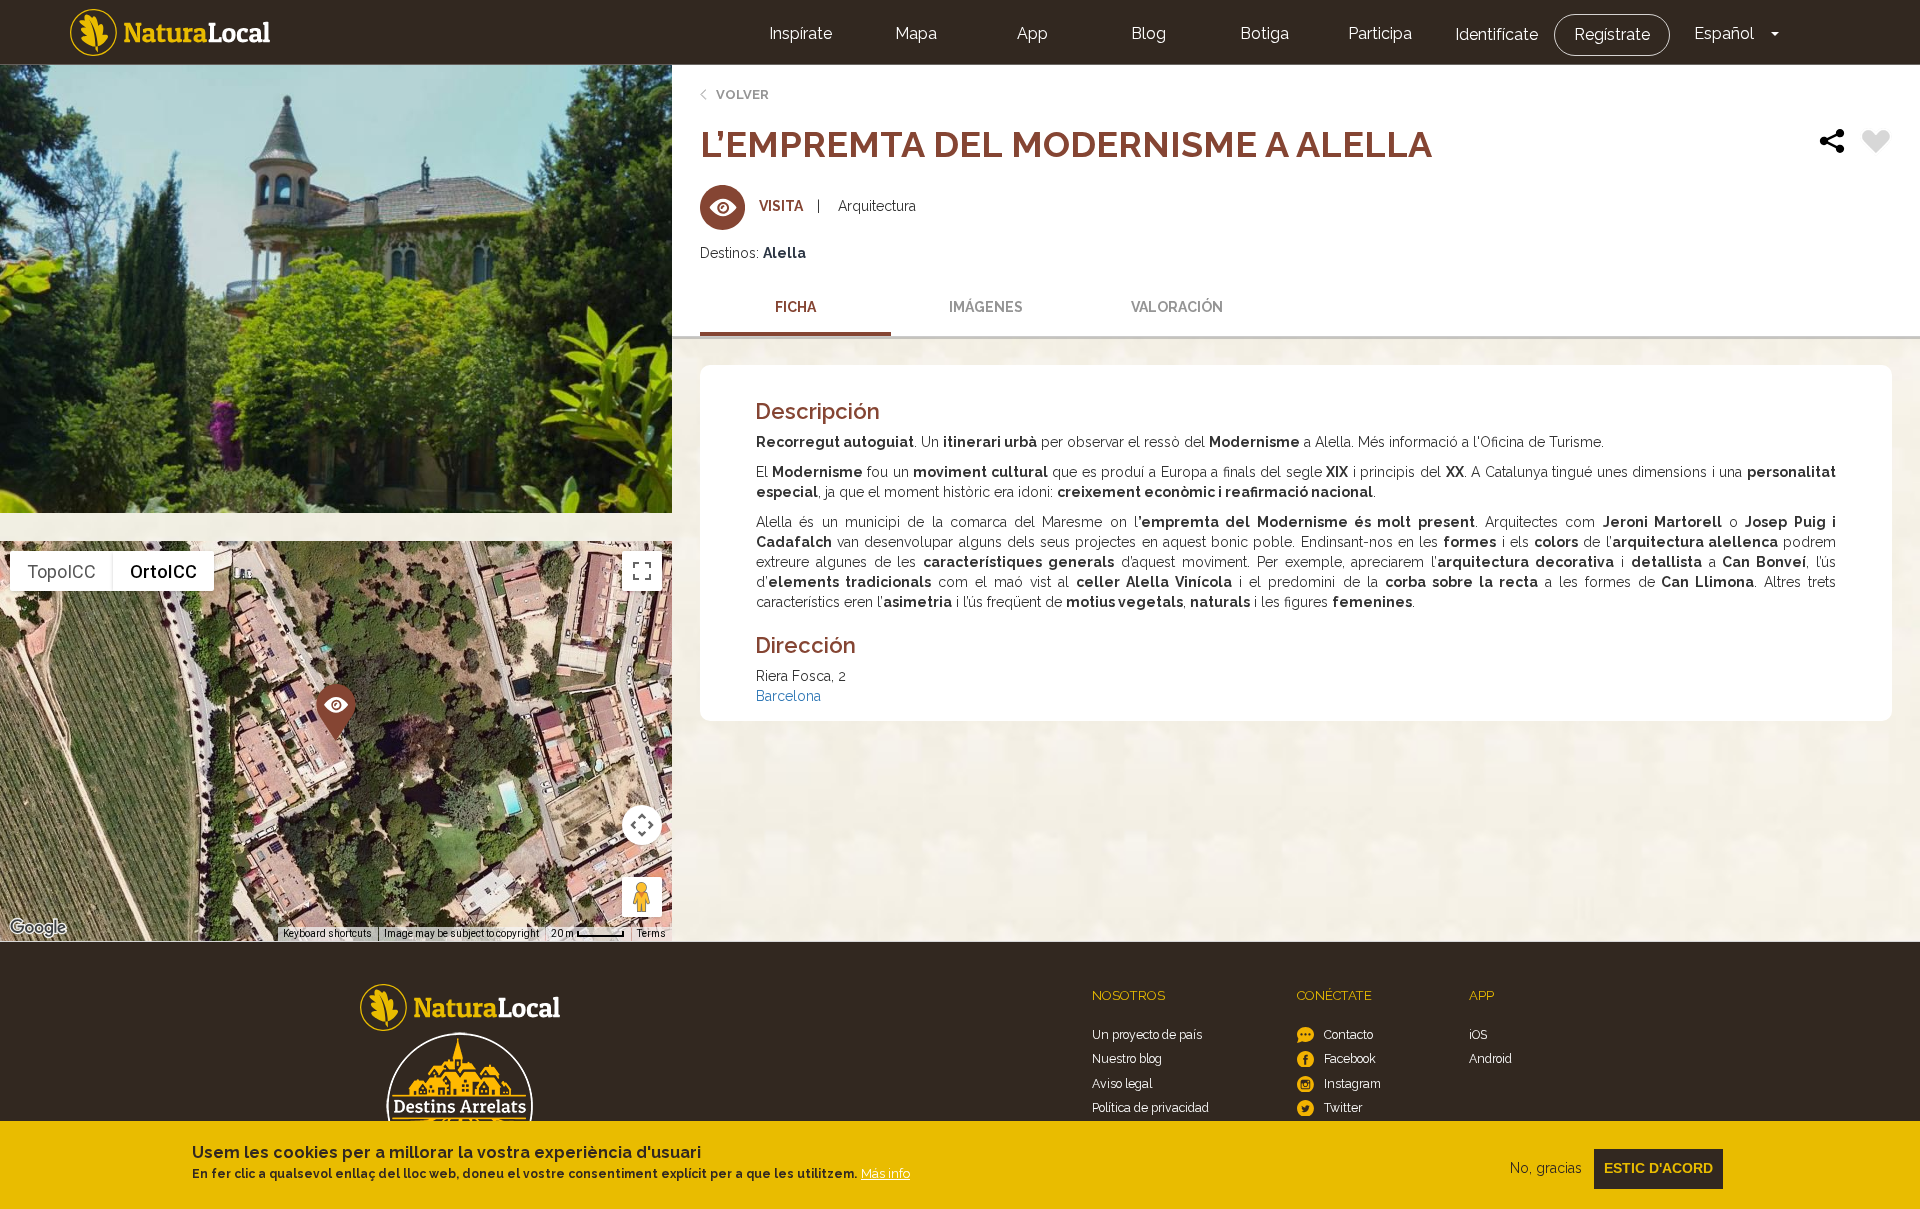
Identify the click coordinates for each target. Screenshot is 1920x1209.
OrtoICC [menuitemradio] (163, 571)
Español (1724, 33)
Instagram (1352, 1083)
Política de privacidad (1150, 1107)
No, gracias (1546, 1168)
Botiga (1264, 33)
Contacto (1348, 1034)
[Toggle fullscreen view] (642, 571)
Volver (742, 94)
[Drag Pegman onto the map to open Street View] (642, 897)
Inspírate (800, 33)
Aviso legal (1122, 1083)
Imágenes (986, 307)
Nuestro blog (1127, 1058)
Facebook (1350, 1058)
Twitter (1343, 1107)
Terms (651, 933)
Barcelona (788, 696)
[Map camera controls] (642, 825)
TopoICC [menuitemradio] (61, 571)
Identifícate (1496, 34)
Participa (1380, 33)
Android (1490, 1058)
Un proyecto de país (1147, 1034)
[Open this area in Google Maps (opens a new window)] (38, 928)
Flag (1876, 144)
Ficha (795, 307)
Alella (784, 253)
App (1032, 33)
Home (170, 32)
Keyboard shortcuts (327, 933)
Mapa (916, 33)
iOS (1478, 1034)
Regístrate (1612, 34)
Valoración (1177, 307)
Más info (885, 1173)
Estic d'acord (1658, 1168)
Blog (1148, 33)
